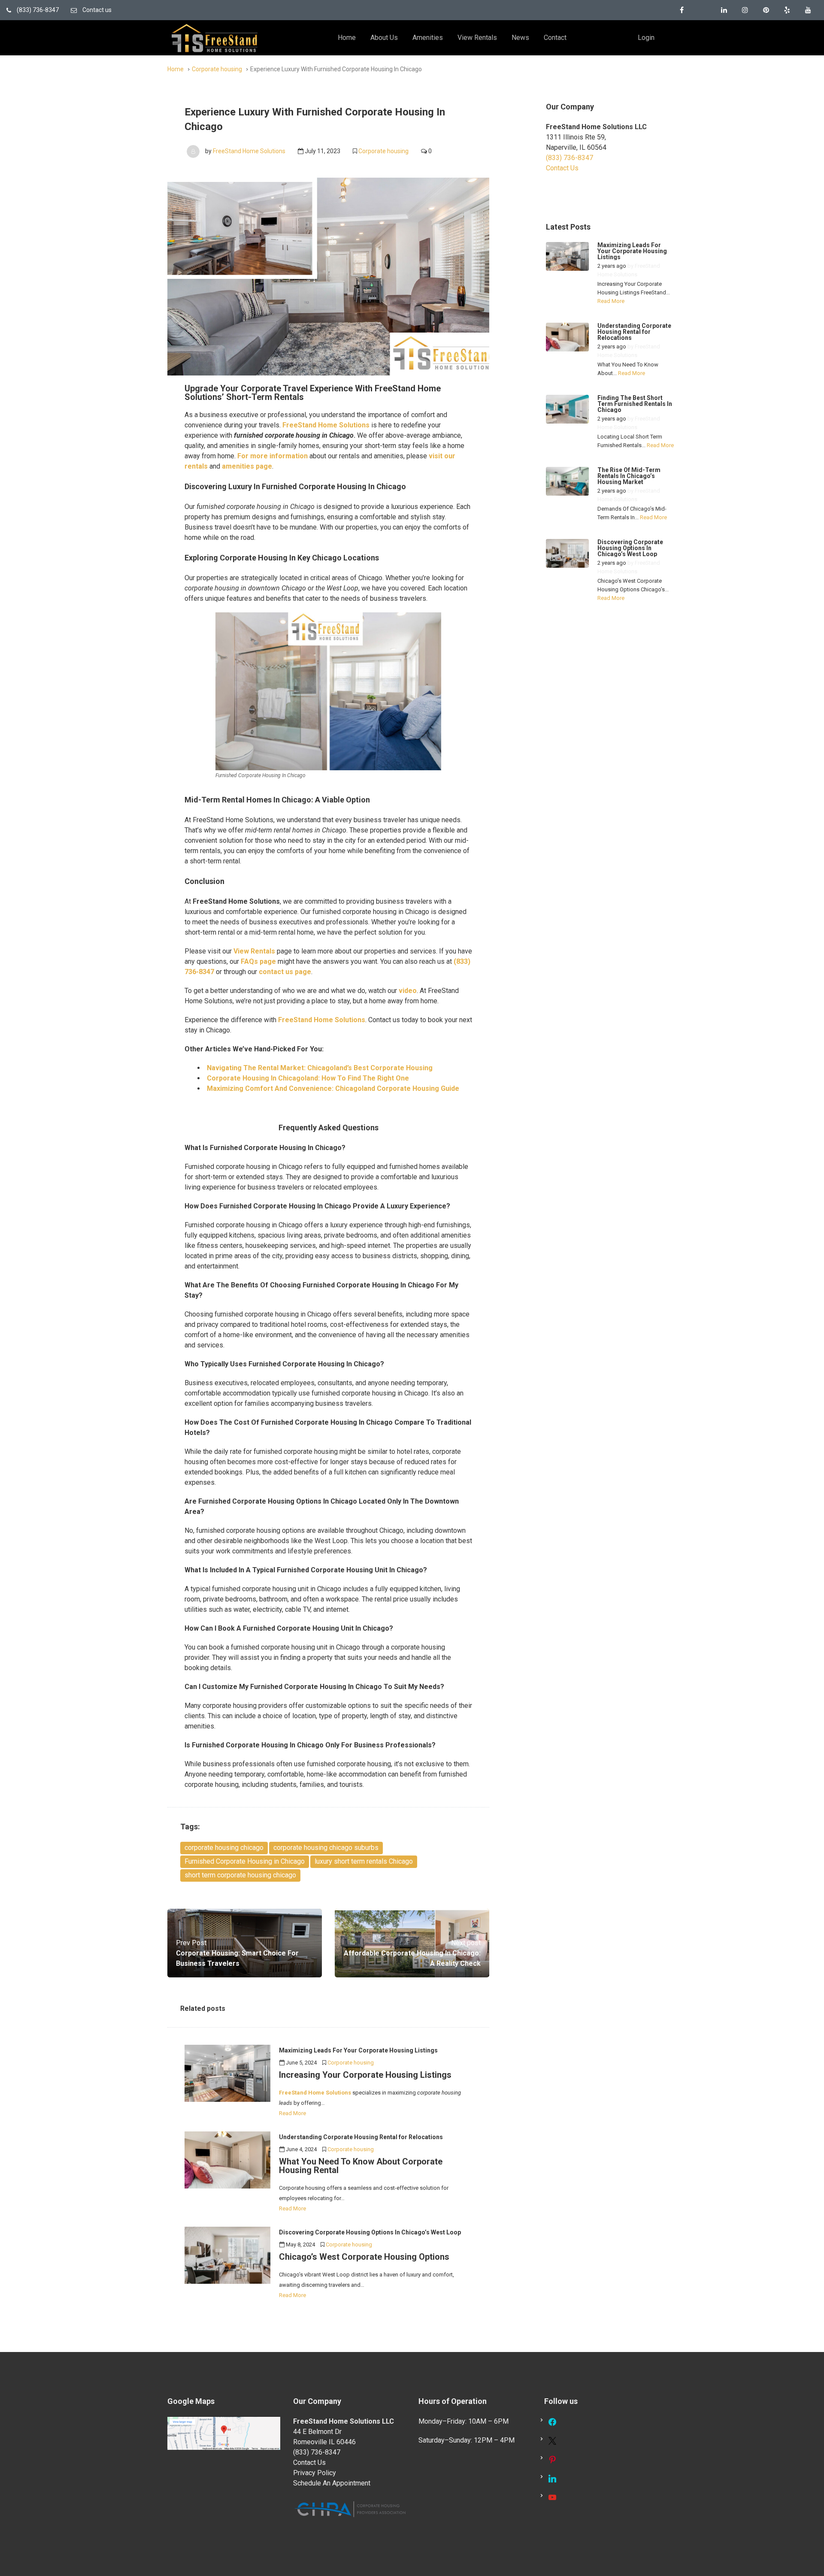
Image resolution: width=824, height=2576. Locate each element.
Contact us (96, 10)
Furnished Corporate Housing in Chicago (245, 1861)
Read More (292, 2113)
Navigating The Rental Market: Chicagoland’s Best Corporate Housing (320, 1068)
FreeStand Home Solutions (249, 151)
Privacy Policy (315, 2473)
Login (646, 38)
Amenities (428, 38)
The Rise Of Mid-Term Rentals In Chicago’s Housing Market (629, 476)
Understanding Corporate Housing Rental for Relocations (634, 332)
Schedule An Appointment (332, 2483)
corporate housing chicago (224, 1848)
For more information (273, 456)
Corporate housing (217, 69)
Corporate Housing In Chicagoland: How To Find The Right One (308, 1078)
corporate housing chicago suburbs (326, 1848)
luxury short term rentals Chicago (364, 1861)
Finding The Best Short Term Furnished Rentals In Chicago (635, 404)
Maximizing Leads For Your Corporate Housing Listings (632, 251)
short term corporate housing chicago (240, 1875)
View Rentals (477, 38)
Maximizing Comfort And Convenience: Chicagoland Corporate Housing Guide (333, 1088)
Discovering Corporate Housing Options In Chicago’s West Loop (630, 548)
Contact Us (562, 168)
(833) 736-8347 (37, 10)
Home (347, 38)
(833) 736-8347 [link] (570, 158)
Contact (555, 38)
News (520, 38)
